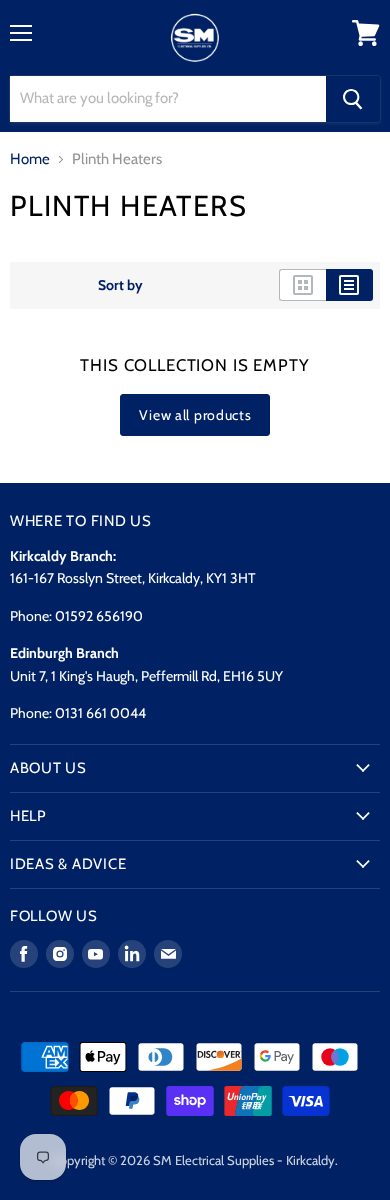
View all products (195, 415)
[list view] (349, 285)
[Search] (353, 99)
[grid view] (302, 285)
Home (30, 159)
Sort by (120, 285)
